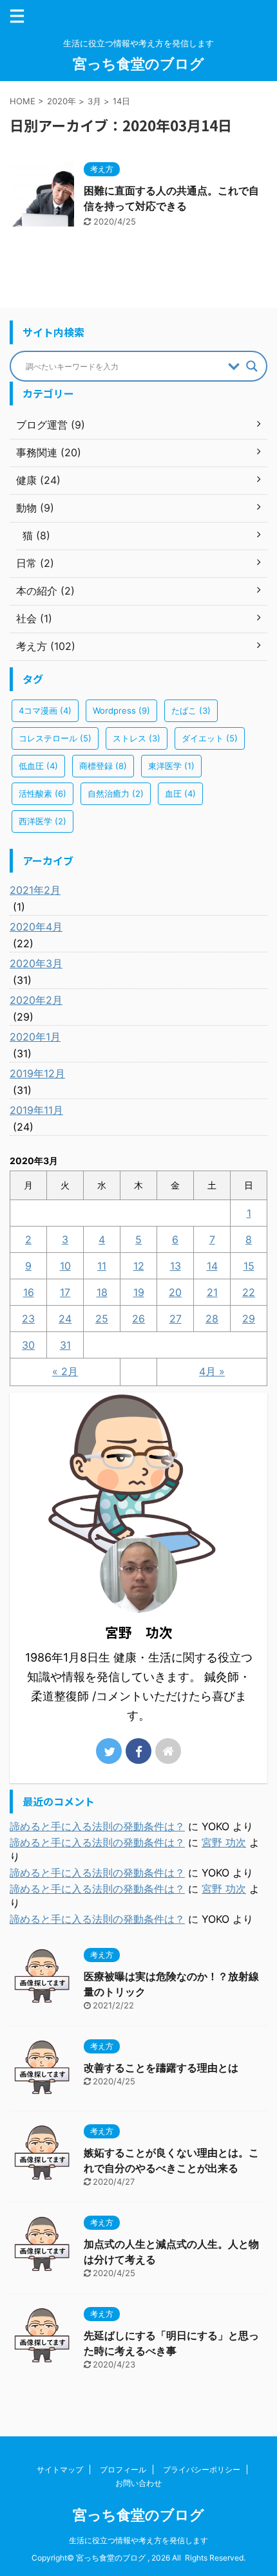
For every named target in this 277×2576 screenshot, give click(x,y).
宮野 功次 (224, 1842)
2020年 (62, 101)
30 (28, 1345)
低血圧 (38, 766)
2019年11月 (36, 1110)
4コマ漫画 (45, 710)
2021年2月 (35, 890)
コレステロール (55, 738)
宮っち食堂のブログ (138, 64)
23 (28, 1319)
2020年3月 (36, 963)
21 (212, 1292)
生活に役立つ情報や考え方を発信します (138, 2540)
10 (65, 1266)
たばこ (191, 710)
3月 (94, 101)
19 (139, 1292)
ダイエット (210, 738)
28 (212, 1319)
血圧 (180, 793)
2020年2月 (36, 1000)
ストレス (137, 738)
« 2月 (65, 1371)
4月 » (212, 1371)
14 (212, 1266)
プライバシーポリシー (202, 2469)
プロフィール (123, 2469)
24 (65, 1319)
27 (176, 1319)
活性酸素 (43, 793)
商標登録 (103, 766)
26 (138, 1319)
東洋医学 (171, 766)
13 (176, 1266)
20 (175, 1292)
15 (249, 1266)
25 (102, 1319)
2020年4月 (36, 927)
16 (29, 1292)
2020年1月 (35, 1037)
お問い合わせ (138, 2483)
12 (139, 1266)
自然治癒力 (116, 793)
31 (65, 1345)
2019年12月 (37, 1073)
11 (102, 1266)
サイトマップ (60, 2469)
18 (102, 1292)
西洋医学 (43, 821)
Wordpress (121, 710)
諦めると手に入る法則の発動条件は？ (97, 1826)
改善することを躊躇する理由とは (161, 2068)
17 (65, 1292)
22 (249, 1292)
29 (249, 1319)
